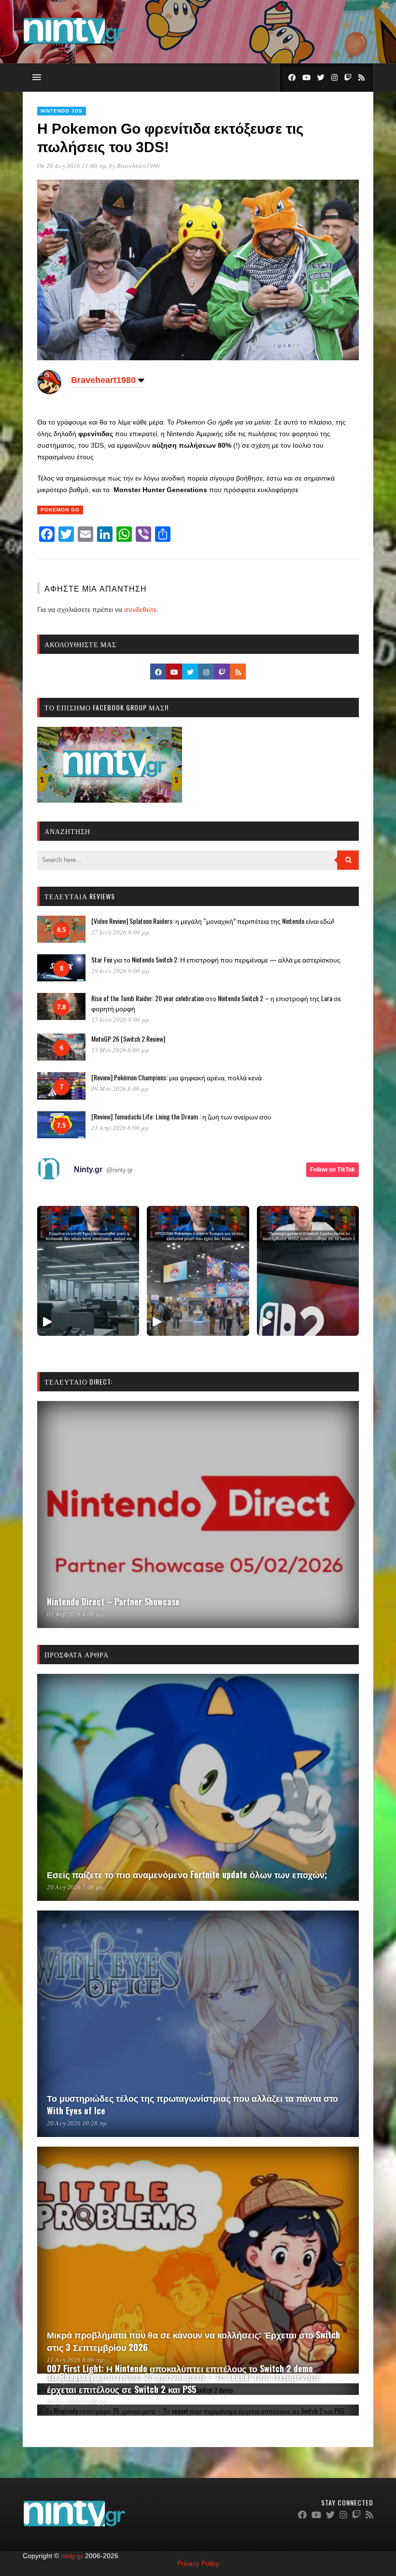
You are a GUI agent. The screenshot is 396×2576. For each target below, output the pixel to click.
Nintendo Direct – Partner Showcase (113, 1601)
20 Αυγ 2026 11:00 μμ (77, 2402)
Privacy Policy (198, 2563)
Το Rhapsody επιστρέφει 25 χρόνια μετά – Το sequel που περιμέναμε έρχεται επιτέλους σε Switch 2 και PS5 (184, 2383)
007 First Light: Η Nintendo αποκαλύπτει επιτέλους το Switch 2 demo (180, 2368)
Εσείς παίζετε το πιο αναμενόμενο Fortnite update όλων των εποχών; (187, 1874)
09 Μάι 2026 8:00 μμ (120, 1089)
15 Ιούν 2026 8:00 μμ (120, 1019)
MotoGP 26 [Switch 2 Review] (128, 1039)
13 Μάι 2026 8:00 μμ (120, 1050)
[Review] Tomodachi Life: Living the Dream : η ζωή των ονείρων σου (181, 1116)
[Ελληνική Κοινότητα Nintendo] (74, 45)
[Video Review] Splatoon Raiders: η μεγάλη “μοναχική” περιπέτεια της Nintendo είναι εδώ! (212, 921)
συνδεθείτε (140, 609)
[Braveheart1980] (49, 392)
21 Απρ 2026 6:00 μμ (120, 1128)
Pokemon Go (60, 510)
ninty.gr (72, 2556)
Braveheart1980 (138, 166)
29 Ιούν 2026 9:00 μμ (120, 971)
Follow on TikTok (332, 1170)
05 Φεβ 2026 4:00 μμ (75, 1614)
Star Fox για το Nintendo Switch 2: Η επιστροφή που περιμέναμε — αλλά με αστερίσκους (216, 959)
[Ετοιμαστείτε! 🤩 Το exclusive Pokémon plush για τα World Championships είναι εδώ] (198, 1271)
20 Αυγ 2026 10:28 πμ (77, 2123)
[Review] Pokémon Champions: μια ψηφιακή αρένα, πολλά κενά (177, 1077)
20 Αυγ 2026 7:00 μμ (75, 1887)
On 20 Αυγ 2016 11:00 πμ (72, 166)
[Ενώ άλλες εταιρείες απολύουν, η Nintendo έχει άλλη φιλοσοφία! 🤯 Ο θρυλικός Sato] (88, 1271)
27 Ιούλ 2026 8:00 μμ (120, 932)
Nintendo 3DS (62, 111)
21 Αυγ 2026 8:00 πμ (75, 2360)
